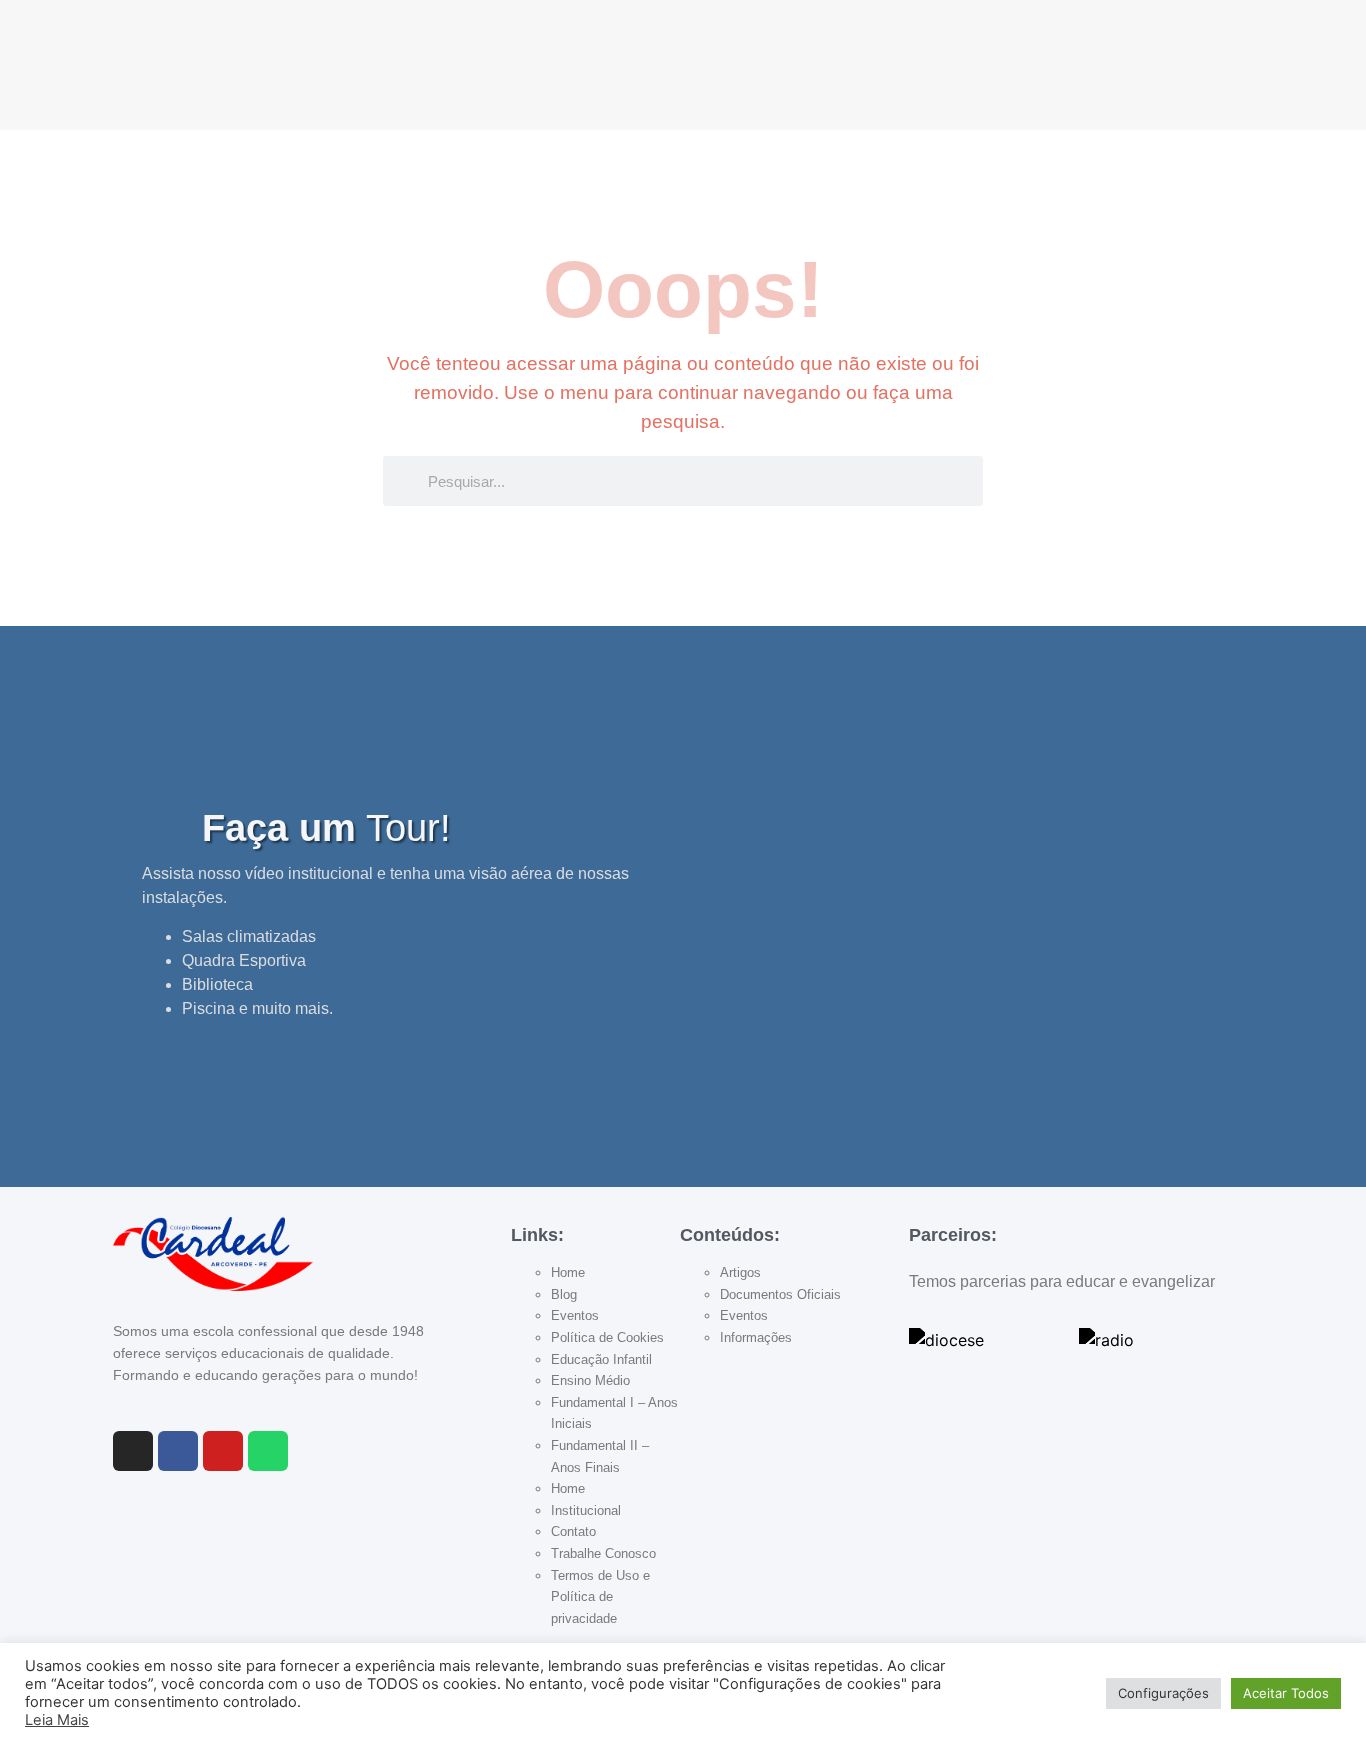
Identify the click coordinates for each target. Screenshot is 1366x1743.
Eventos (575, 1315)
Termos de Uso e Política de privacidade (600, 1597)
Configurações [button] (1163, 1693)
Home (568, 1272)
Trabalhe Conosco (603, 1553)
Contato (573, 1531)
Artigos (740, 1272)
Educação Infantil (601, 1359)
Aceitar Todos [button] (1286, 1693)
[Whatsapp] (268, 1451)
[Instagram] (133, 1451)
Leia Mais (57, 1720)
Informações (756, 1337)
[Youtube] (223, 1451)
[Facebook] (178, 1451)
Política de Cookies (607, 1337)
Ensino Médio (590, 1380)
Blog (564, 1294)
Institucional (586, 1510)
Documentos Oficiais (780, 1294)
